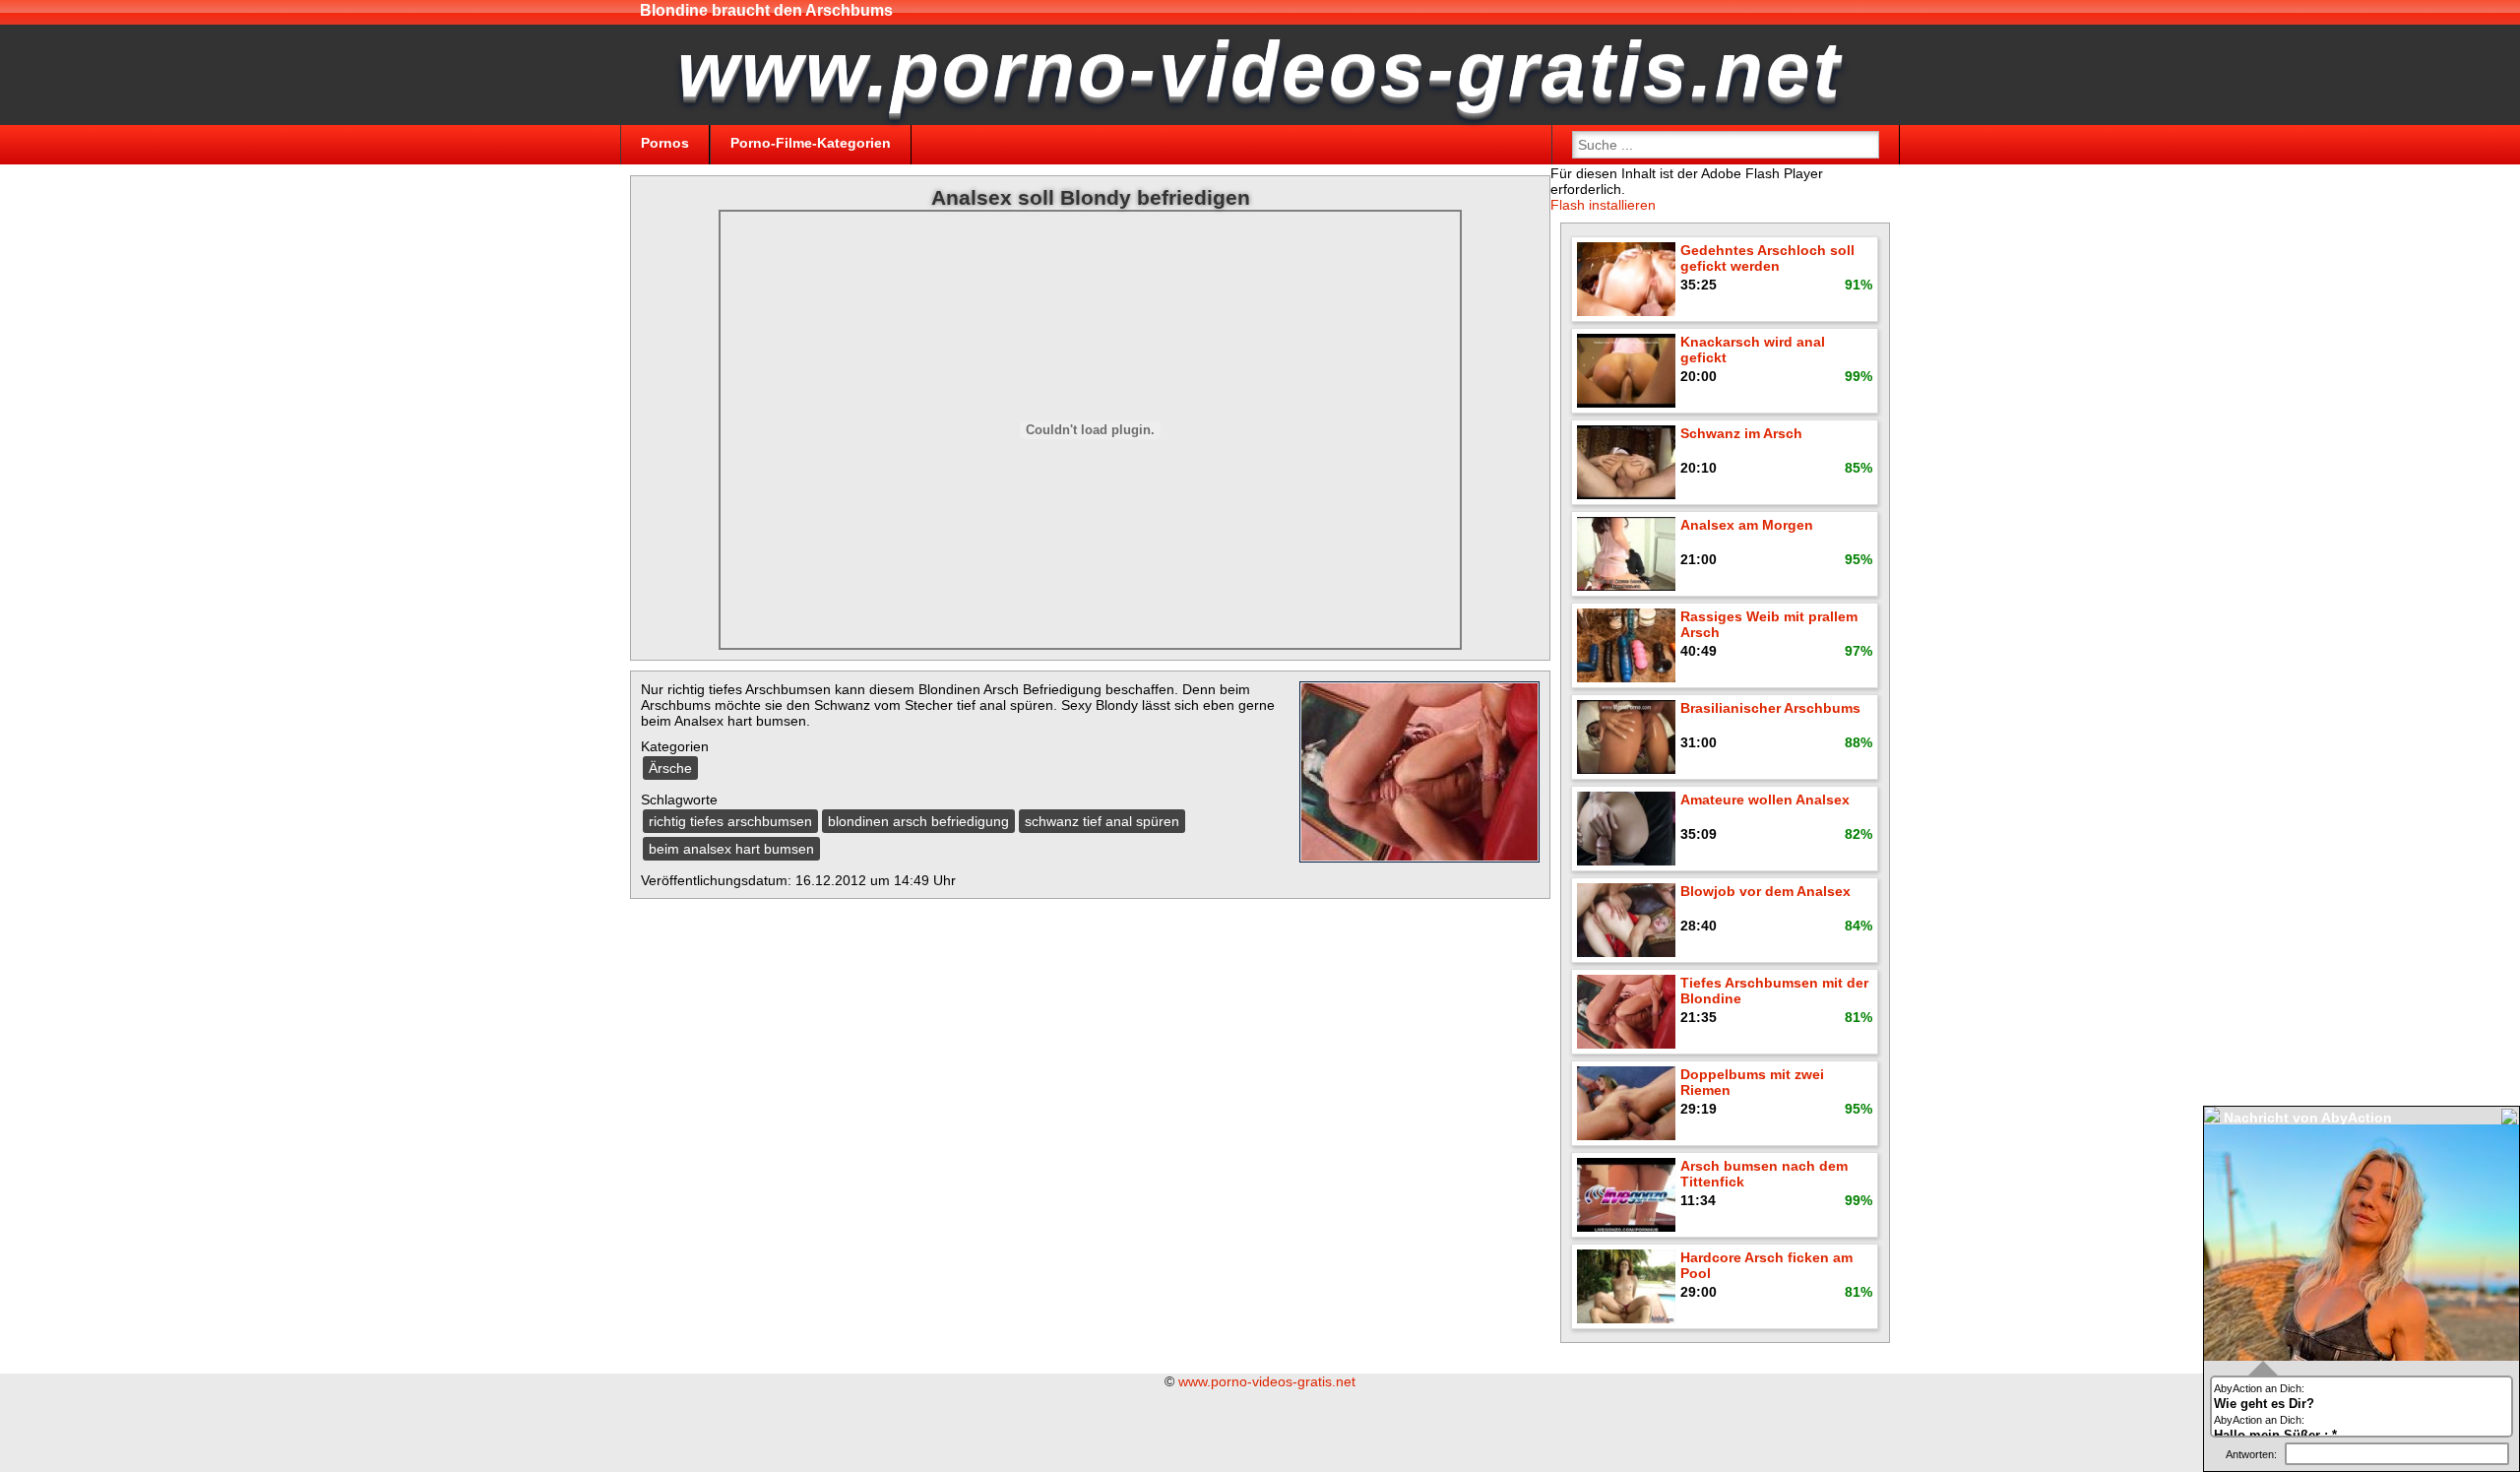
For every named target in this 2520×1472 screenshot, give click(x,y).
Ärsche (670, 768)
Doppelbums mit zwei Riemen (1752, 1082)
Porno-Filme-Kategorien (811, 143)
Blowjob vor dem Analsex (1765, 891)
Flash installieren (1603, 205)
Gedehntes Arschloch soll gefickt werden (1767, 258)
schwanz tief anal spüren (1102, 821)
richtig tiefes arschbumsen (730, 821)
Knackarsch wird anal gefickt (1753, 350)
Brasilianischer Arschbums (1770, 708)
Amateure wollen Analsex (1765, 800)
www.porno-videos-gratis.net (1267, 1381)
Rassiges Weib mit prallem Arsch (1769, 624)
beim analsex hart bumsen (731, 849)
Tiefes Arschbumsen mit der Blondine (1774, 991)
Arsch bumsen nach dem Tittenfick (1764, 1174)
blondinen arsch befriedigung (918, 821)
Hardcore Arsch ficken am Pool (1766, 1265)
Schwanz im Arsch (1741, 433)
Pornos (665, 143)
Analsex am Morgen (1747, 525)
